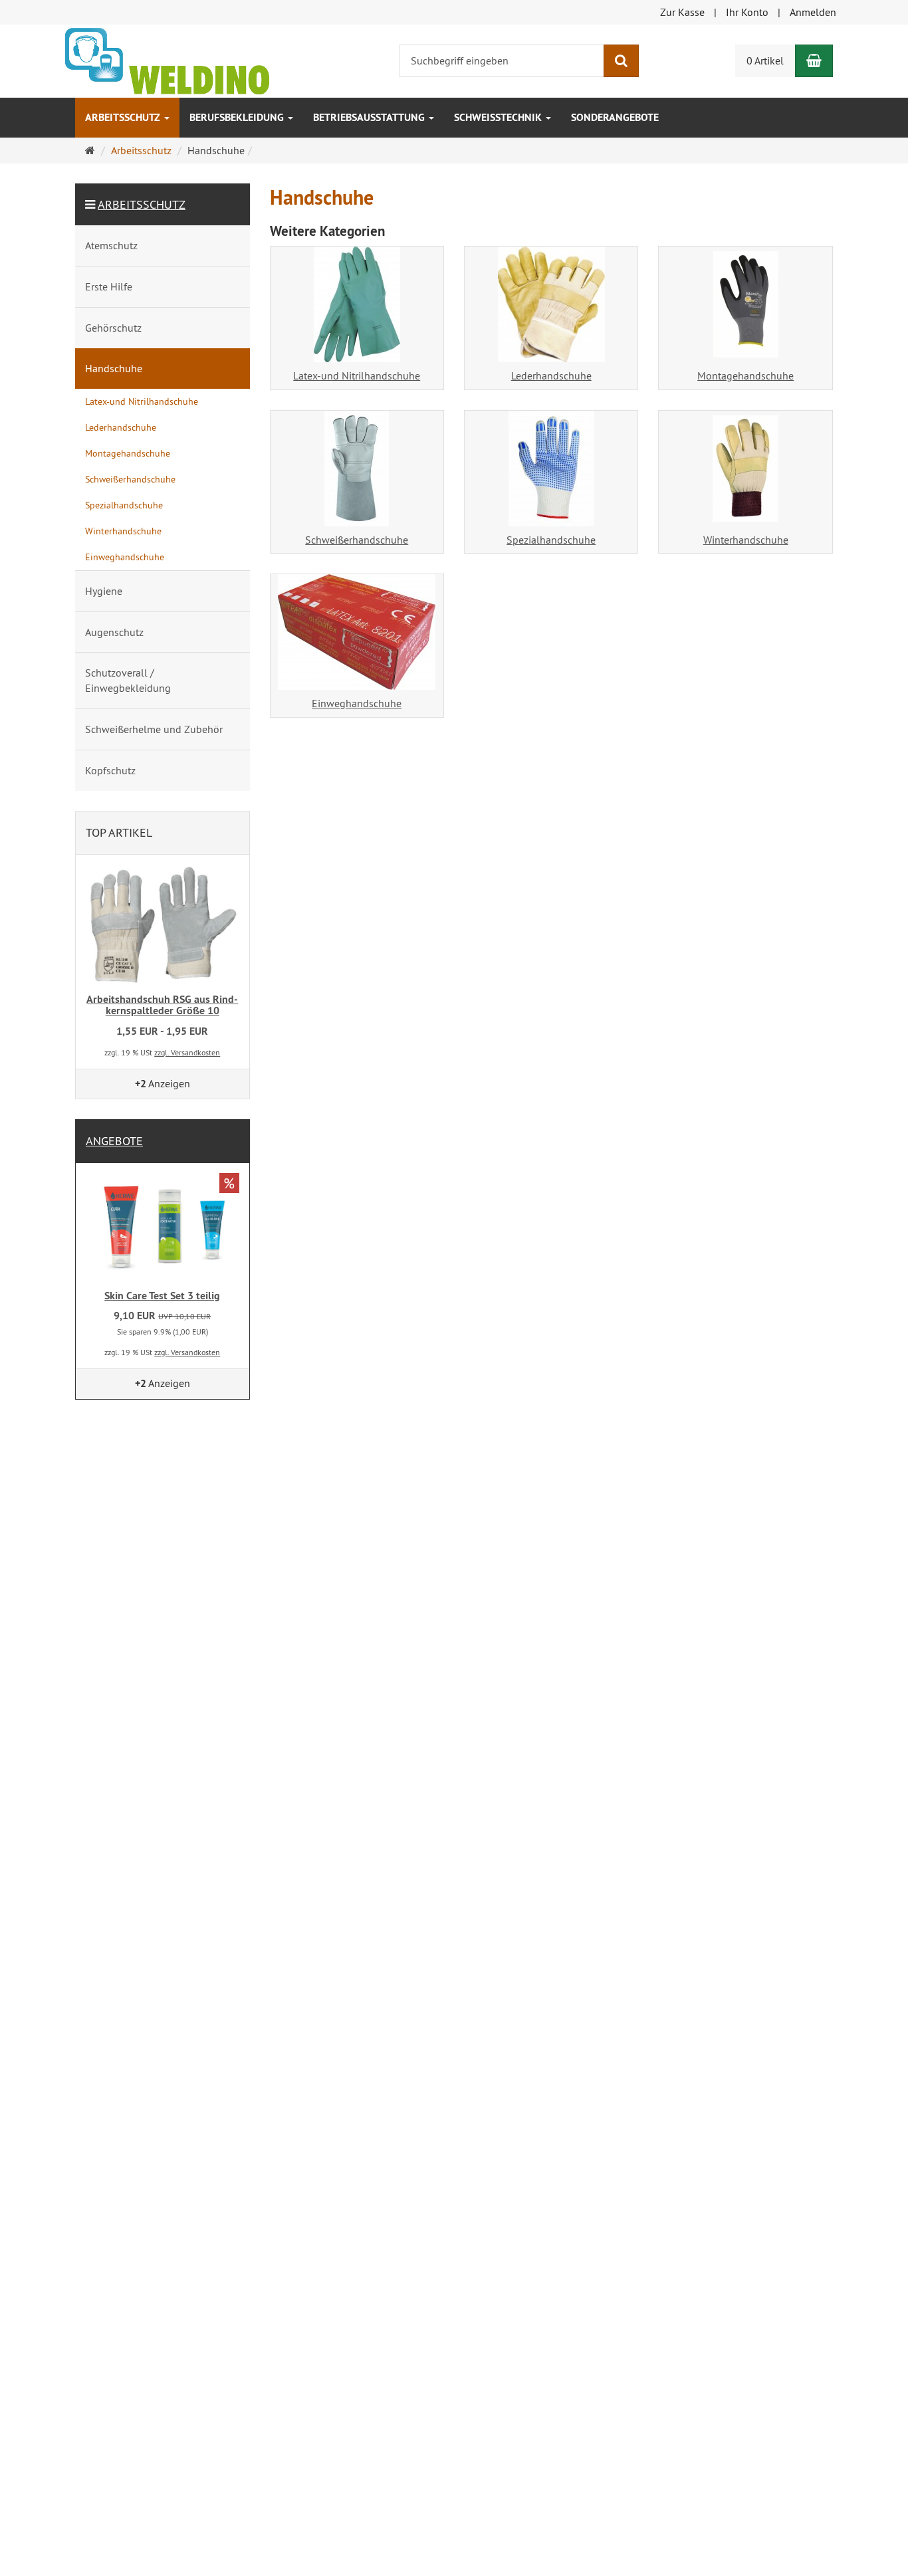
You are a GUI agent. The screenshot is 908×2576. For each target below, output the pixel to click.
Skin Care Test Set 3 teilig (162, 1296)
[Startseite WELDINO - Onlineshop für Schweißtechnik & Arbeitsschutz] (167, 60)
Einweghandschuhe (357, 703)
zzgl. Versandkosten (187, 1052)
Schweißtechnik (499, 117)
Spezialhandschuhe (551, 540)
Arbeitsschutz (124, 117)
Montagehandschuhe (745, 376)
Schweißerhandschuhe (357, 540)
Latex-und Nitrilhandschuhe (357, 376)
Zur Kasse (682, 12)
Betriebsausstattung (370, 117)
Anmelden (813, 12)
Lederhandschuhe (551, 376)
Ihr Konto (747, 12)
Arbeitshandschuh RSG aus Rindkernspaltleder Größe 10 (162, 1005)
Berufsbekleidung (238, 117)
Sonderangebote (615, 117)
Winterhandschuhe (746, 540)
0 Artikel (765, 60)
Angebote (114, 1141)
